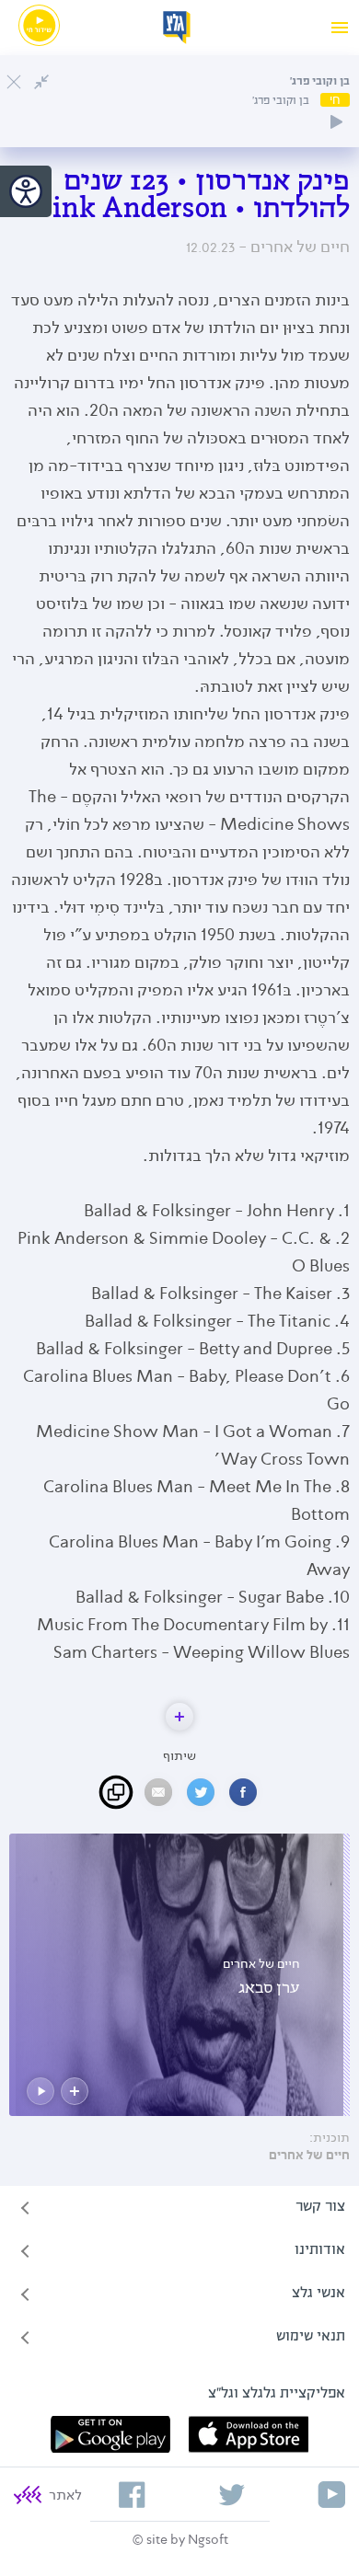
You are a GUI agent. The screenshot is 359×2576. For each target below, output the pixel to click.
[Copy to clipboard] (116, 1792)
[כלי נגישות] (26, 191)
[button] (179, 1717)
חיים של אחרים (309, 2156)
